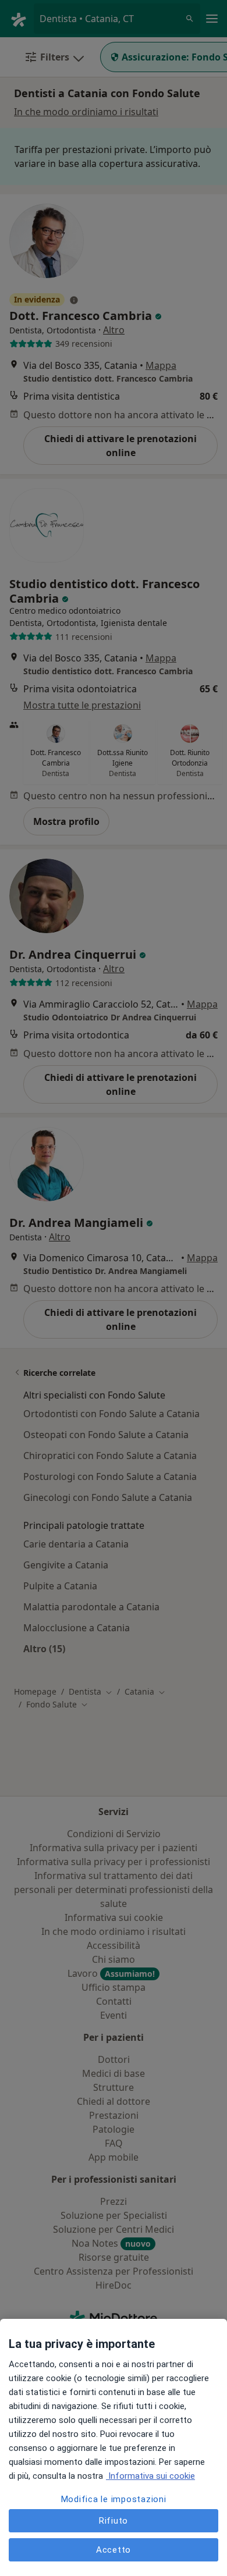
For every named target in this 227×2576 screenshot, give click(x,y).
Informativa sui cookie (150, 2476)
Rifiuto (114, 2521)
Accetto (114, 2550)
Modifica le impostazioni (114, 2499)
